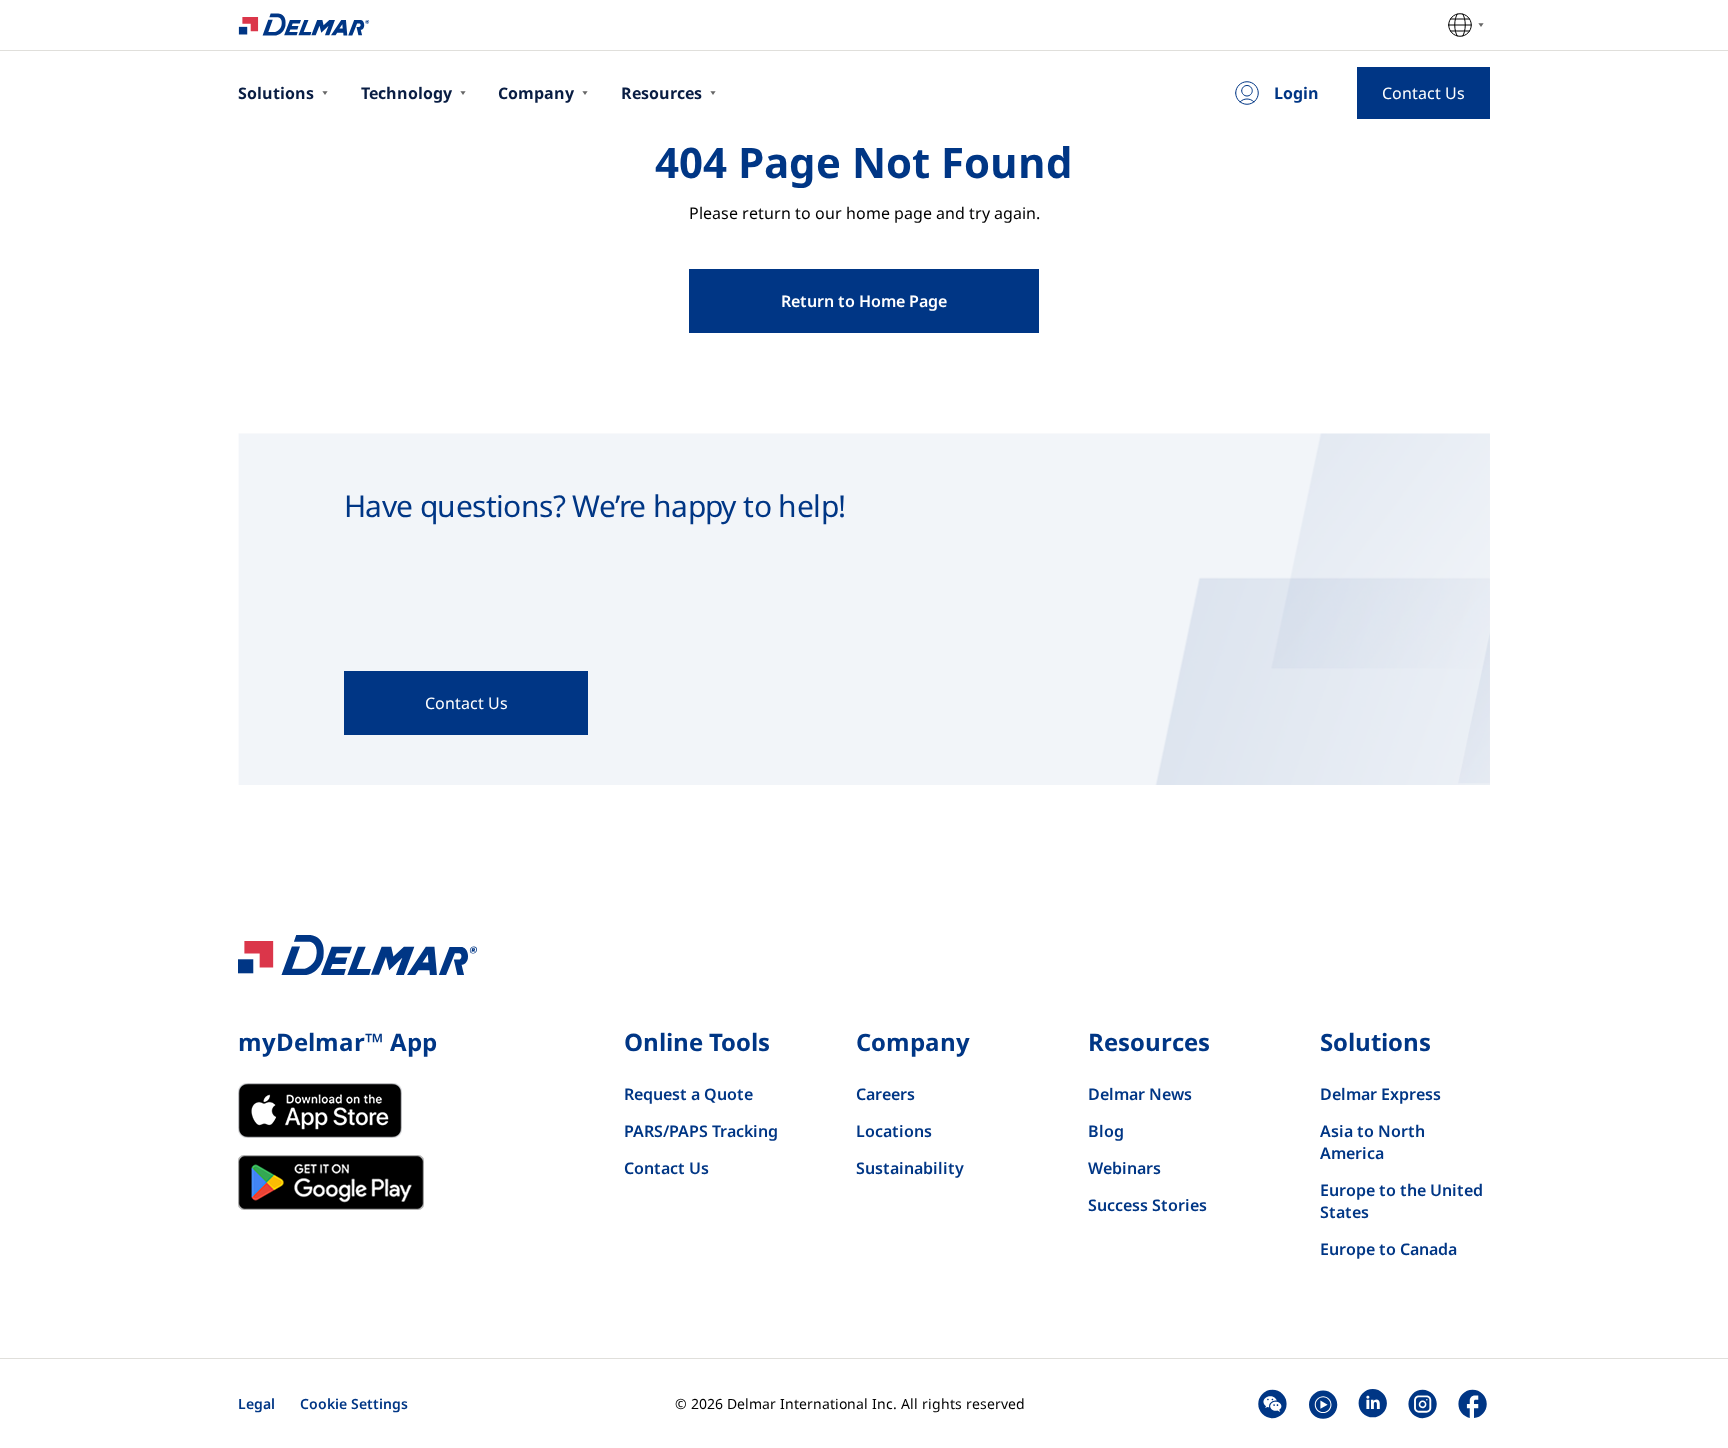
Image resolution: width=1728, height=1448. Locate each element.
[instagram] (1422, 1403)
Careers (885, 1094)
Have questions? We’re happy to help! (594, 505)
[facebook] (1472, 1403)
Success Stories (1147, 1205)
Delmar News (1140, 1094)
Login (1296, 93)
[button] (1272, 1403)
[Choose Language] (1466, 25)
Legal (256, 1403)
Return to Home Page (864, 301)
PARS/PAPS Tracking (701, 1131)
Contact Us (666, 1168)
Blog (1106, 1131)
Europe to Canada (1388, 1249)
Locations (894, 1131)
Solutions (276, 93)
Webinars (1124, 1168)
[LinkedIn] (1372, 1403)
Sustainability (910, 1168)
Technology (406, 93)
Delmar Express (1380, 1094)
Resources (661, 93)
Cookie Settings (354, 1403)
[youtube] (1322, 1403)
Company (536, 93)
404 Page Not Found (864, 162)
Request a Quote (688, 1094)
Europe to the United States (1401, 1201)
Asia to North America (1372, 1142)
